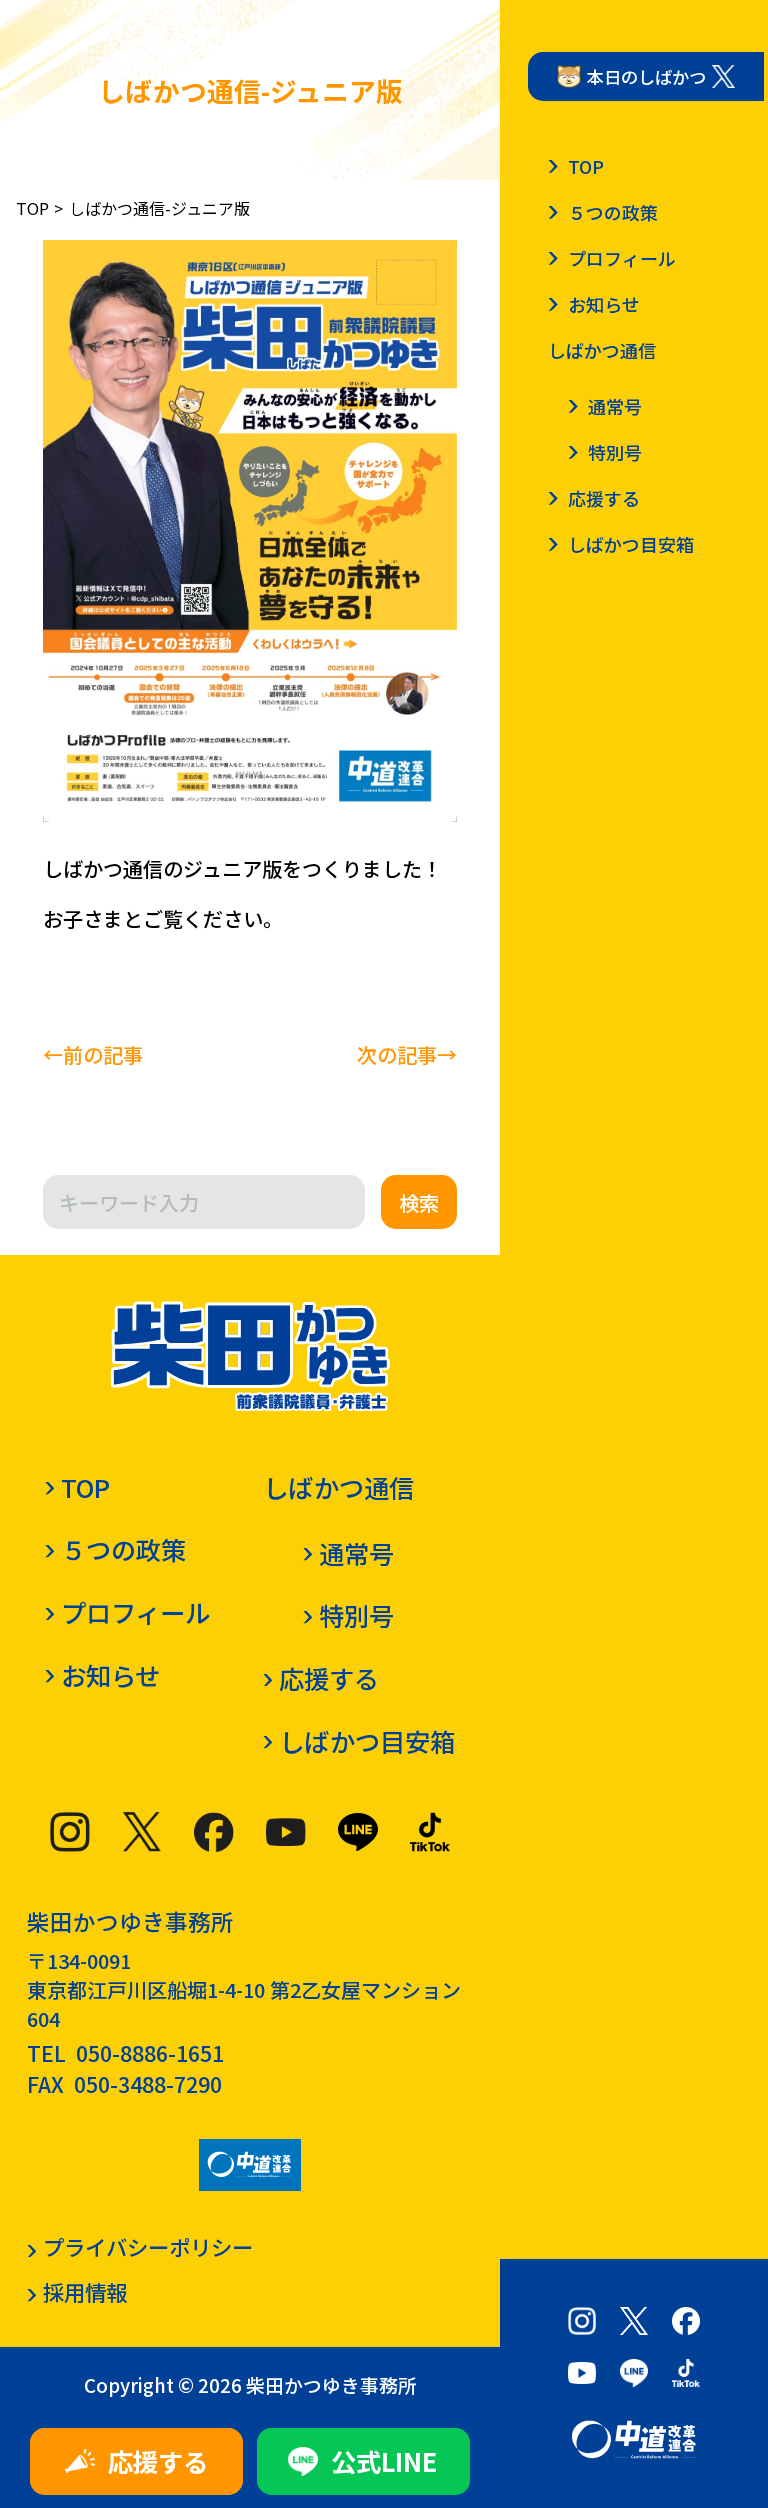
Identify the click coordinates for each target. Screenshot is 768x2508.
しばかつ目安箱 (367, 1741)
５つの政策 (123, 1549)
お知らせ (110, 1675)
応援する (158, 2461)
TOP (32, 208)
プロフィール (135, 1612)
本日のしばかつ (646, 76)
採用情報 (85, 2291)
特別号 (356, 1615)
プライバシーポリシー (148, 2246)
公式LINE (384, 2461)
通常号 (356, 1553)
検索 (419, 1202)
